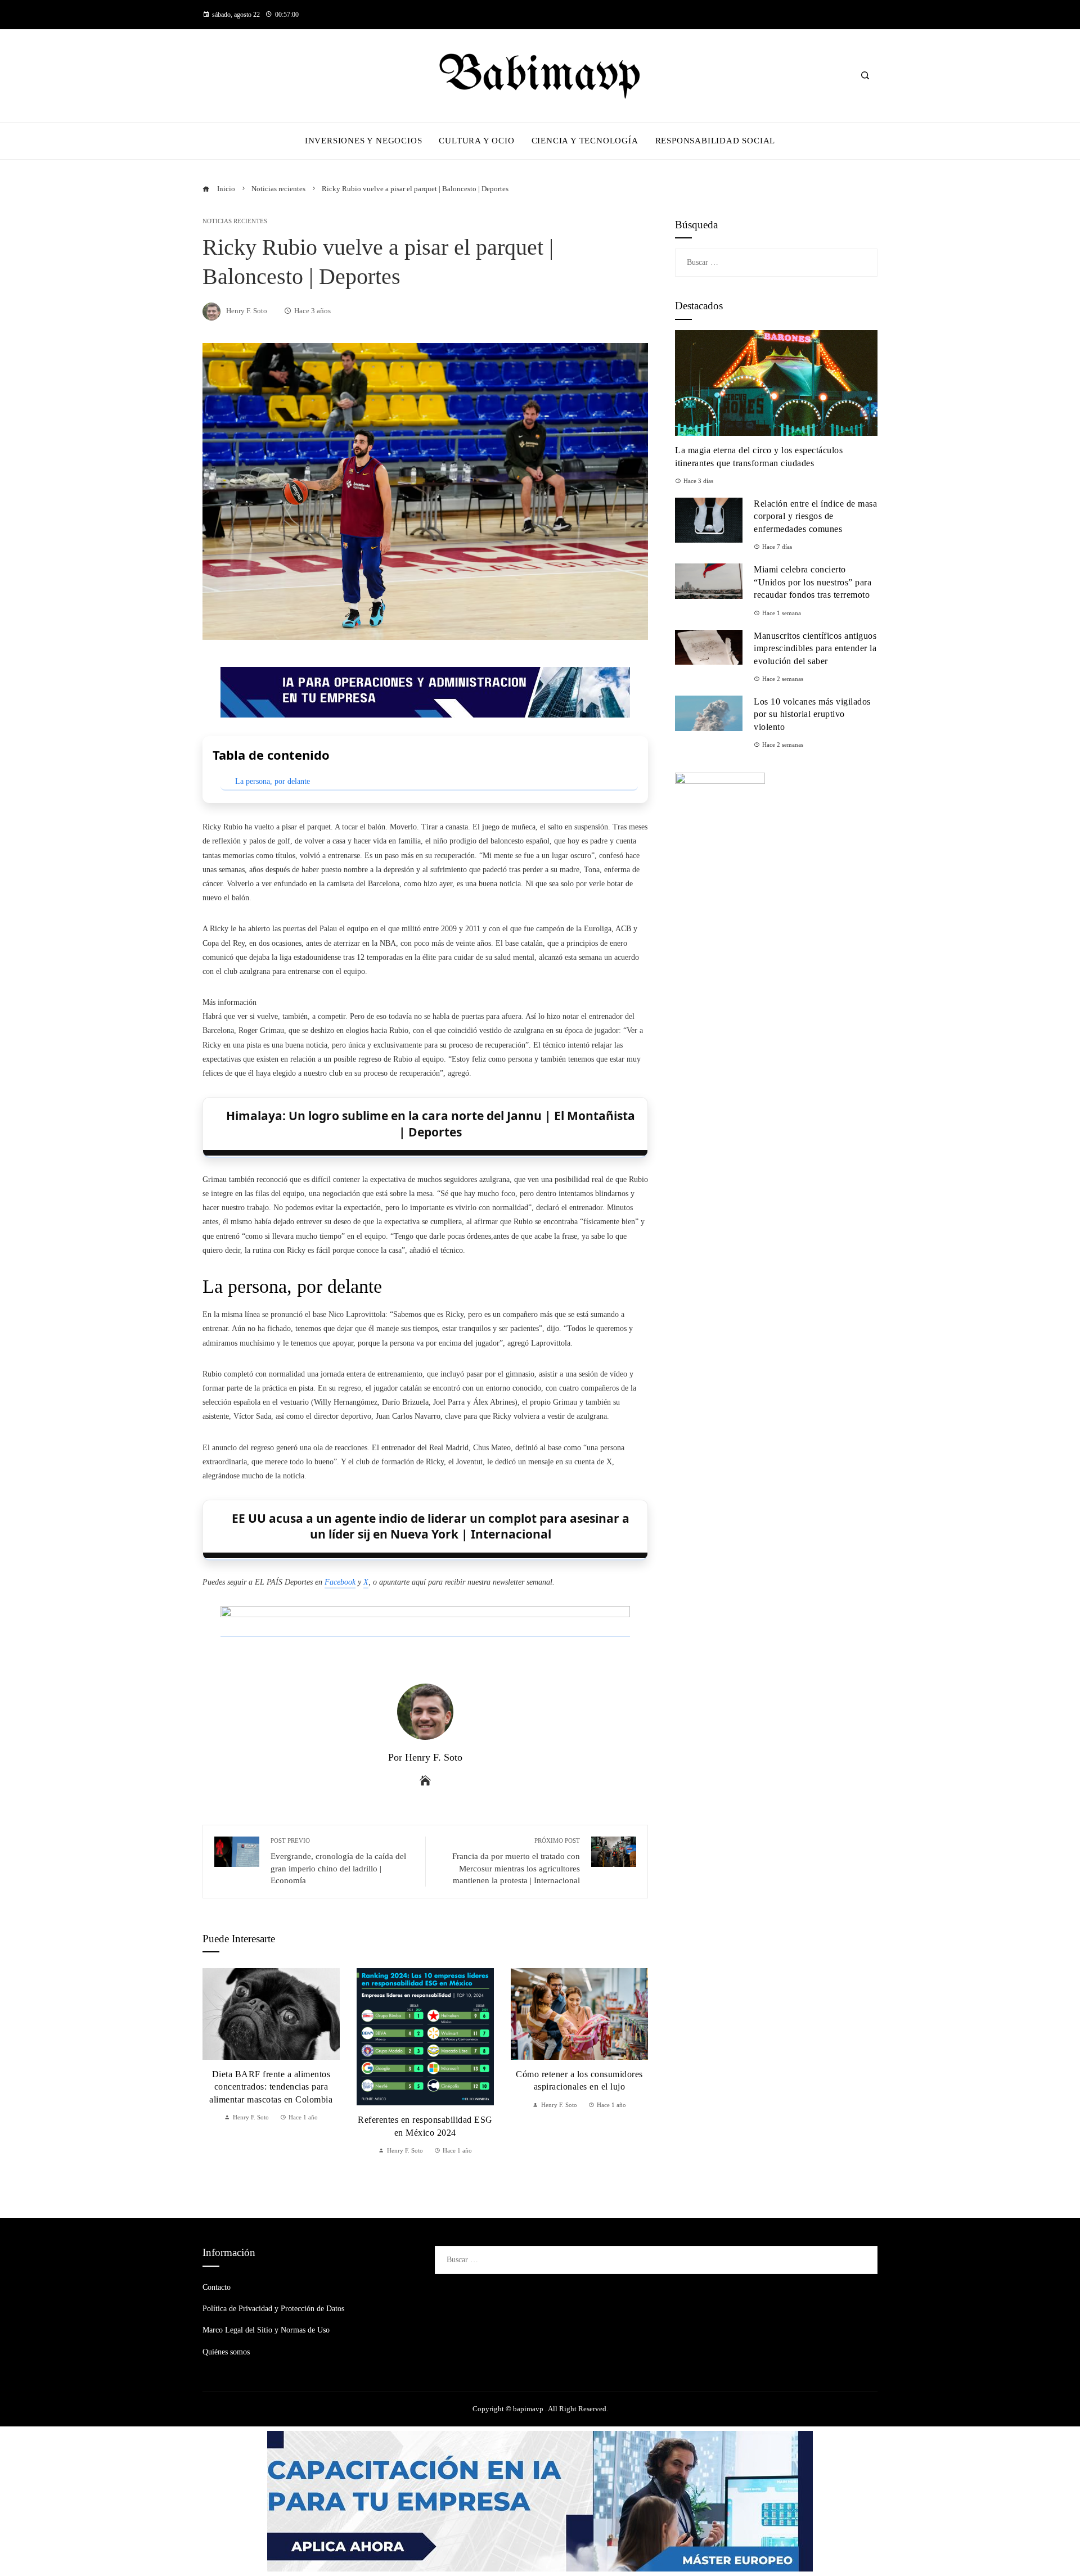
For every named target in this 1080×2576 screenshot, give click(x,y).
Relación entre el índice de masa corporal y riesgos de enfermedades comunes (815, 516)
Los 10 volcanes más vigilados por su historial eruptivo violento (812, 714)
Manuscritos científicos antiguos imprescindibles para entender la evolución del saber (815, 648)
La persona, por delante (273, 781)
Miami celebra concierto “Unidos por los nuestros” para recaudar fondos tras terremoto (813, 582)
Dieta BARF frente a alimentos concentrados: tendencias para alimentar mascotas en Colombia (271, 2087)
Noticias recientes (235, 221)
